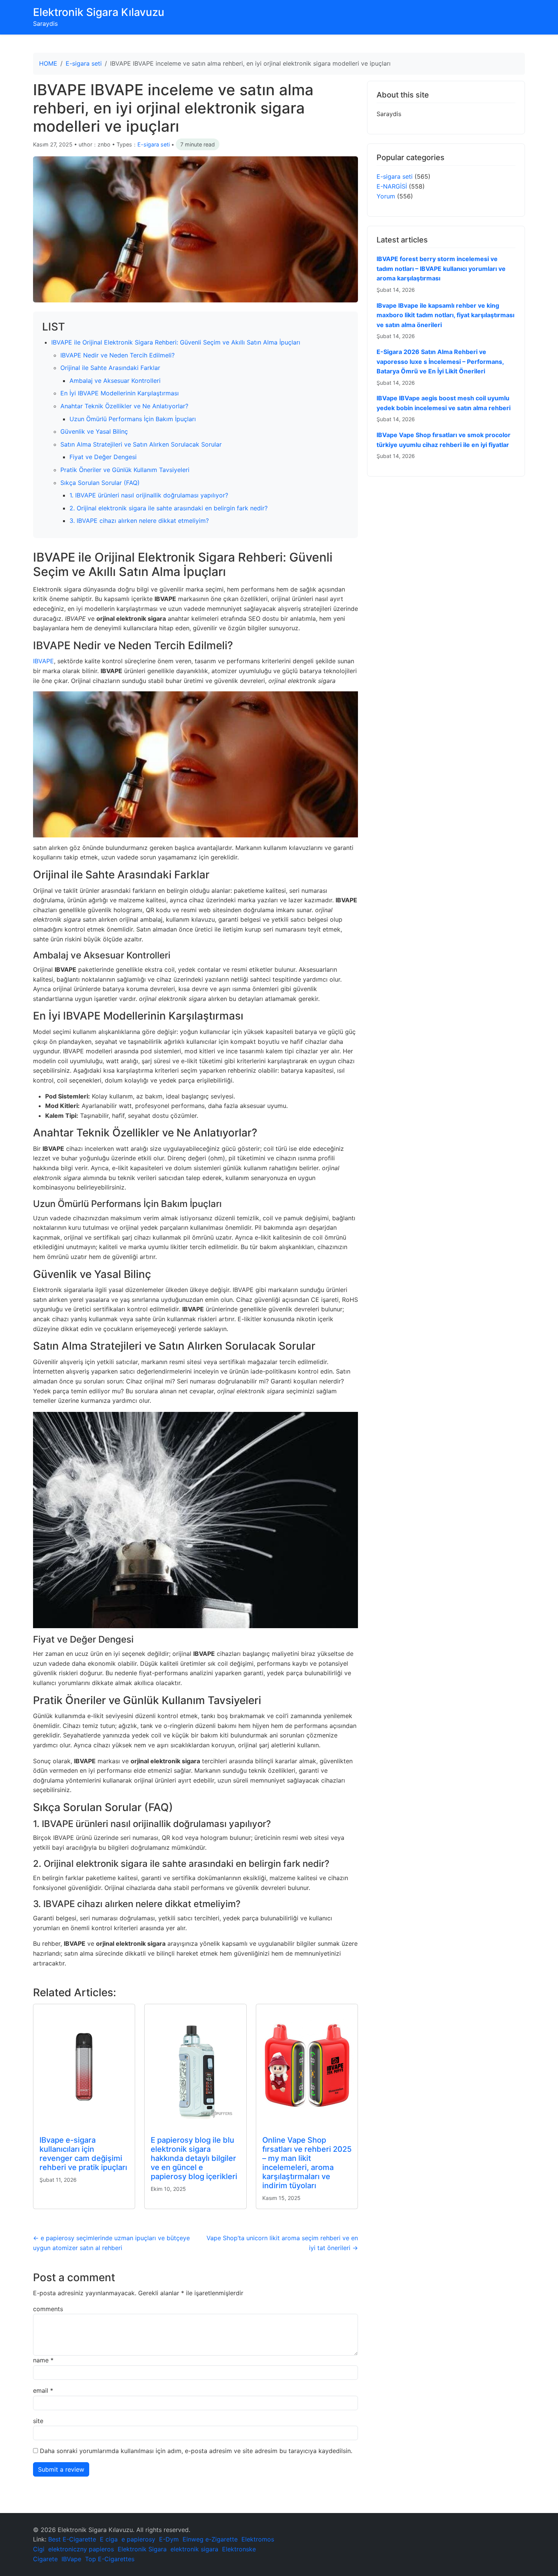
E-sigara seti (84, 63)
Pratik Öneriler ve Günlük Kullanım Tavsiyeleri (125, 470)
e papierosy (138, 2539)
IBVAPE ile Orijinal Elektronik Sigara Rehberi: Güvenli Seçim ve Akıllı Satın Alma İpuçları (176, 342)
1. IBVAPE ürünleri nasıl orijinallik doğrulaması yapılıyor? (149, 495)
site (38, 2421)
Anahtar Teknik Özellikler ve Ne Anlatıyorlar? (124, 406)
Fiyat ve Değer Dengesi (103, 457)
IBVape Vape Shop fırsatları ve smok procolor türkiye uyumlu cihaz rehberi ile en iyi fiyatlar (444, 440)
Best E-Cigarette (72, 2539)
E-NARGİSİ (392, 186)
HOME (48, 63)
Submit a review (61, 2469)
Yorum (386, 196)
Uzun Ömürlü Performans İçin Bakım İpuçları (133, 419)
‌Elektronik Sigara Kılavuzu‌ (99, 12)
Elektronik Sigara (142, 2549)
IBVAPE (43, 661)
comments (48, 2309)
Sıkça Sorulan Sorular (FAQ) (100, 483)
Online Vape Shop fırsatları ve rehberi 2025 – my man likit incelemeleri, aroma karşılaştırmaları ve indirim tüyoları (307, 2163)
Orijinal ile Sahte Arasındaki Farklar (110, 368)
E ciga (109, 2539)
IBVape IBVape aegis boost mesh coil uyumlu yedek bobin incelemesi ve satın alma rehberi (444, 403)
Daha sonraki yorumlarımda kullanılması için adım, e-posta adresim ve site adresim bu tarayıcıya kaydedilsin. (196, 2451)
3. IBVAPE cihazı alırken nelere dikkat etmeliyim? (139, 521)
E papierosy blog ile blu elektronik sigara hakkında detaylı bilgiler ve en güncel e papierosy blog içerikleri (194, 2158)
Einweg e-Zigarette (210, 2539)
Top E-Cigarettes (110, 2559)
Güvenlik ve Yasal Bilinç (94, 431)
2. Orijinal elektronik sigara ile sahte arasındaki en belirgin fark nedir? (169, 508)
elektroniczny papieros (81, 2549)
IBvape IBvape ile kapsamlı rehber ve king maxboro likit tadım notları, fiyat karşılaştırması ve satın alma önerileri (445, 315)
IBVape (71, 2559)
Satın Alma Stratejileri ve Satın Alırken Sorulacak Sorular (141, 444)
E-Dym (169, 2539)
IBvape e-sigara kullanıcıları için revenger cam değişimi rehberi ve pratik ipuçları (83, 2154)
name (43, 2360)
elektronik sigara (194, 2549)
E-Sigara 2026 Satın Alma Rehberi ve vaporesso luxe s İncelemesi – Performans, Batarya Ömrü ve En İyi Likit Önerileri (440, 361)
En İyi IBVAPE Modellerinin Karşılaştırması (120, 393)
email (43, 2390)
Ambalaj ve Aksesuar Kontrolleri (115, 381)
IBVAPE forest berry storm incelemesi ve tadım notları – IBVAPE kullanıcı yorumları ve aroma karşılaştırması (441, 268)
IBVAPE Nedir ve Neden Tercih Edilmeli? (117, 355)
